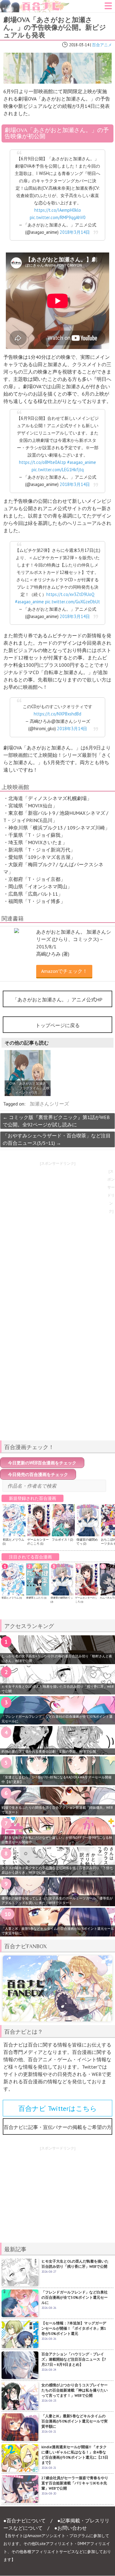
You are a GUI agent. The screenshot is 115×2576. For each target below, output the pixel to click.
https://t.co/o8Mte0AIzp (42, 462)
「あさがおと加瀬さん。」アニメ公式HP (57, 1000)
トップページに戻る (58, 1025)
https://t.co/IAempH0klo (58, 210)
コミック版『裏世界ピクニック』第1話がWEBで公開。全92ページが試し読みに (56, 1121)
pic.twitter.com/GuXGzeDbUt (73, 602)
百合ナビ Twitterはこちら (58, 2108)
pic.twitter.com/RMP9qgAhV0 (58, 217)
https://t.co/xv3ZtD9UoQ (70, 594)
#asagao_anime (82, 462)
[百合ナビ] (35, 4)
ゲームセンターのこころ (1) (38, 1542)
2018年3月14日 (75, 232)
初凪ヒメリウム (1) (12, 1598)
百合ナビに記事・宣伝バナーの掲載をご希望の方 (58, 2127)
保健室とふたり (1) (36, 1598)
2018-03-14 (79, 45)
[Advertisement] (58, 1393)
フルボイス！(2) (62, 1540)
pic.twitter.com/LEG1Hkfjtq (58, 470)
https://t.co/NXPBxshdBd (57, 714)
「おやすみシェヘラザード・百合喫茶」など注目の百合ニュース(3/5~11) (57, 1139)
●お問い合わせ (71, 2528)
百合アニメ (102, 45)
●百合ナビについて (25, 2521)
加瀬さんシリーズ (49, 1104)
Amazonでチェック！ (64, 971)
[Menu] (108, 8)
